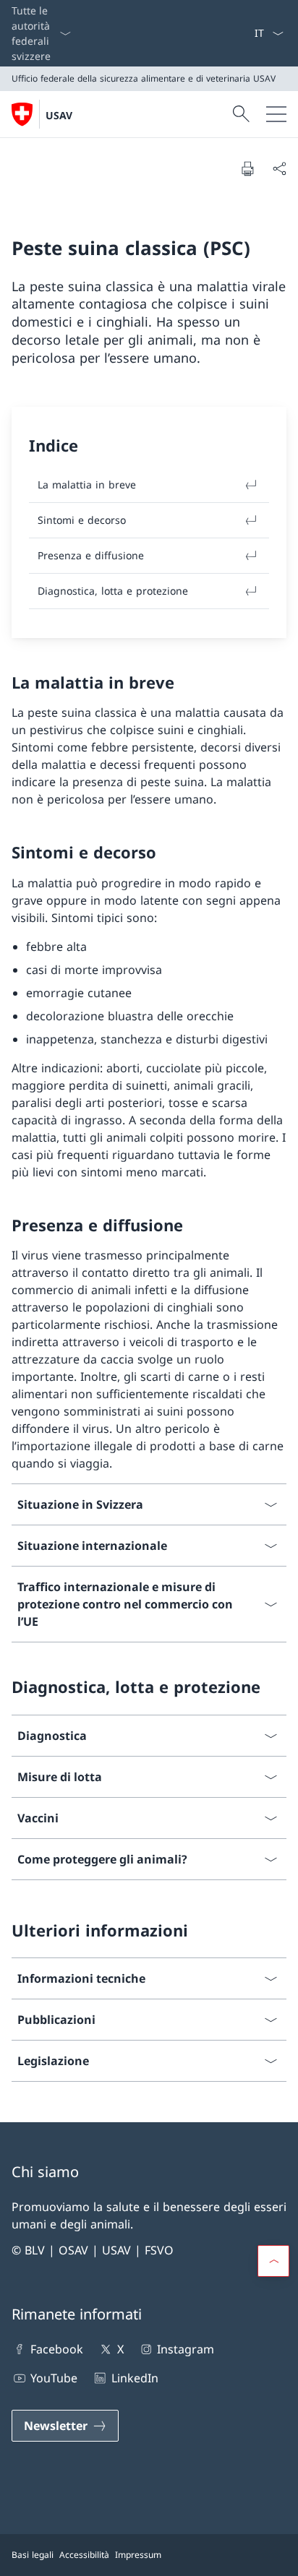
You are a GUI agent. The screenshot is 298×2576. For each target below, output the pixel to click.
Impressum (138, 2555)
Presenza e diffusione (91, 555)
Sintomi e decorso (82, 520)
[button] (273, 2261)
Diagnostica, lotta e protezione (113, 591)
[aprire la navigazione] (276, 114)
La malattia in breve (87, 484)
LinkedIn (135, 2378)
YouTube (54, 2378)
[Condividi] (279, 168)
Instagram (186, 2349)
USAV (59, 115)
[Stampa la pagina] (247, 168)
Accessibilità (84, 2555)
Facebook (57, 2349)
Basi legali (33, 2555)
